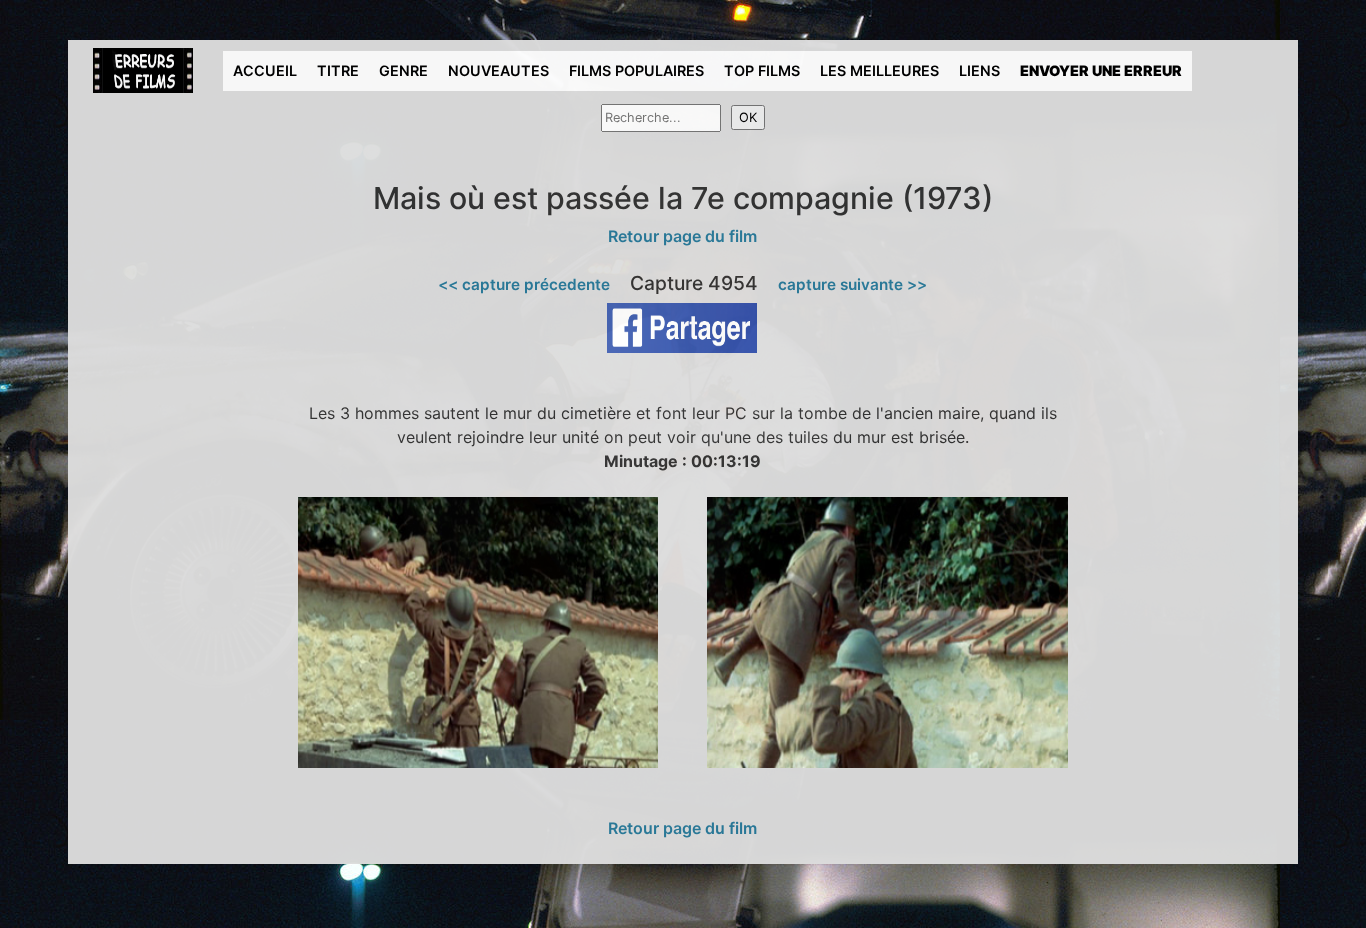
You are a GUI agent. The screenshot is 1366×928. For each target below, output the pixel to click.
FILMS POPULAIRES (636, 70)
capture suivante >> (852, 284)
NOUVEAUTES (498, 70)
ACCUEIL (265, 70)
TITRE (338, 70)
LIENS (979, 70)
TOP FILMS (762, 70)
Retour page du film (682, 236)
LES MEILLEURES (879, 70)
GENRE (403, 70)
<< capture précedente (524, 284)
